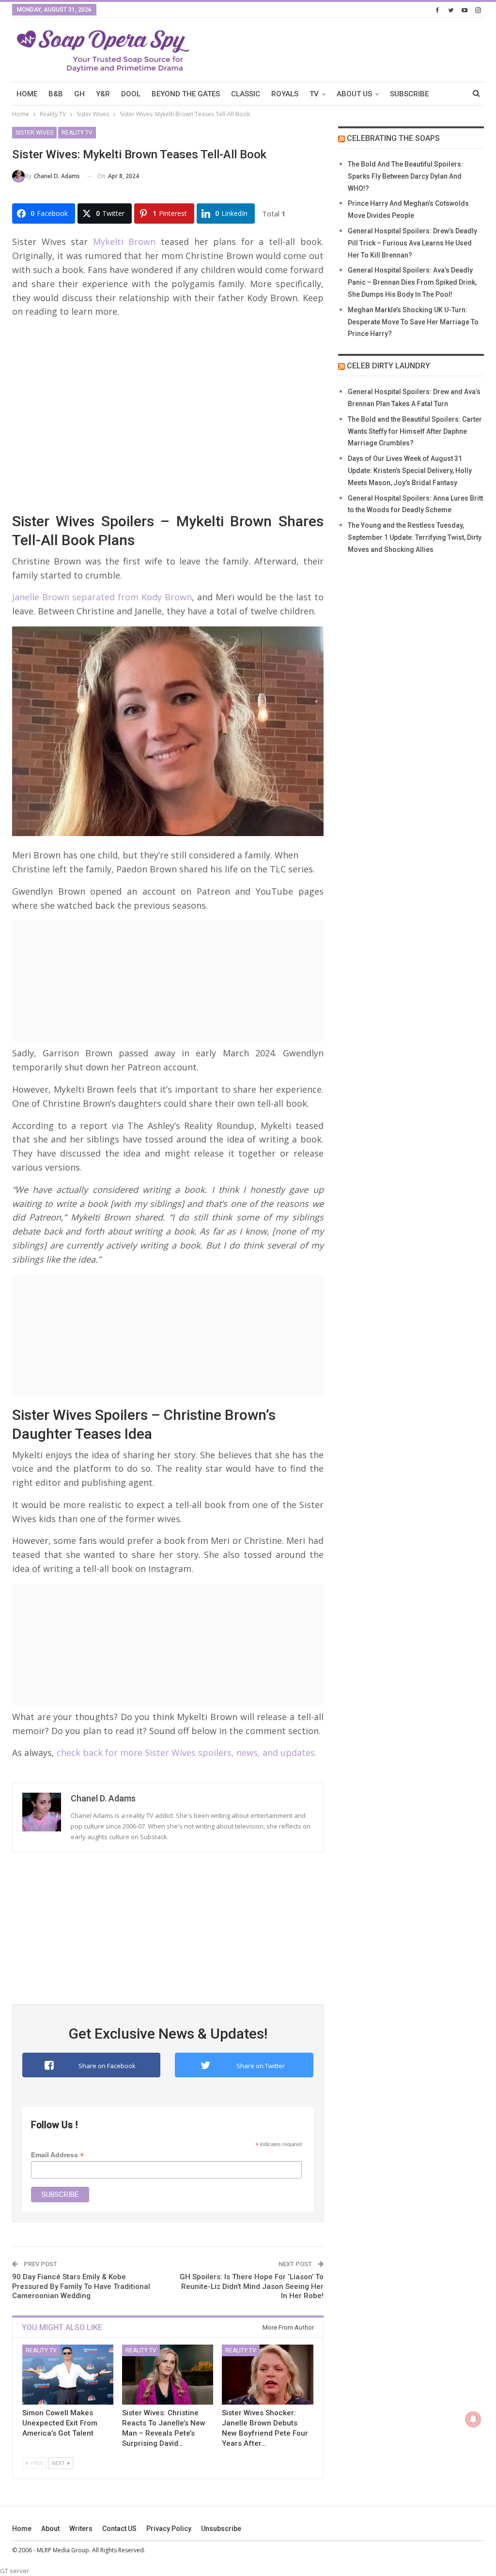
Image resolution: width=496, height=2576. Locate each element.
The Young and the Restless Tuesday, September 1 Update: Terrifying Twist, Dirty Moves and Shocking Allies (415, 537)
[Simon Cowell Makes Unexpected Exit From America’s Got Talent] (68, 2375)
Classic (246, 94)
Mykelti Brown (122, 242)
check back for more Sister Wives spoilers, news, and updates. (186, 1753)
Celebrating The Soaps (393, 138)
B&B (56, 94)
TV (314, 94)
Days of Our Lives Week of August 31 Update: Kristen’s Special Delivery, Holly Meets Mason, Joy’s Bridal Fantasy (410, 471)
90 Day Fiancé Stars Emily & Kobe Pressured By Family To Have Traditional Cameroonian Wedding (81, 2286)
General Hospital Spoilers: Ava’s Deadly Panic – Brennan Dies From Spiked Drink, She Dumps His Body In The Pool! (412, 282)
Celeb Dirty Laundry (388, 366)
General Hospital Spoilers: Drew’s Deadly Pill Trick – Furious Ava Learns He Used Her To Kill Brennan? (412, 243)
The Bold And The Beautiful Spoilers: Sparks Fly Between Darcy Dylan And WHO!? (405, 176)
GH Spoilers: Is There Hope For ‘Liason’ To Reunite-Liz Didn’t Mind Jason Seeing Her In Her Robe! (252, 2286)
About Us (354, 94)
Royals (285, 94)
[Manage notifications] (473, 2419)
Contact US (119, 2529)
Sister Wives (34, 133)
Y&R (103, 94)
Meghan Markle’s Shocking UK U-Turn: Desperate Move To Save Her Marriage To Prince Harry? (413, 322)
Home (22, 2529)
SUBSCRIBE (409, 94)
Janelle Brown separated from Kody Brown (102, 597)
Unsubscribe (221, 2529)
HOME (27, 94)
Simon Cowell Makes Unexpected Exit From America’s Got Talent (60, 2423)
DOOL (131, 94)
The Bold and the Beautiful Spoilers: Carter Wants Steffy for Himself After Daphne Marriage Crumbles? (415, 431)
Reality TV (77, 133)
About (50, 2529)
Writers (81, 2529)
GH (79, 94)
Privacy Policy (169, 2529)
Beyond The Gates (186, 94)
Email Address (57, 2155)
